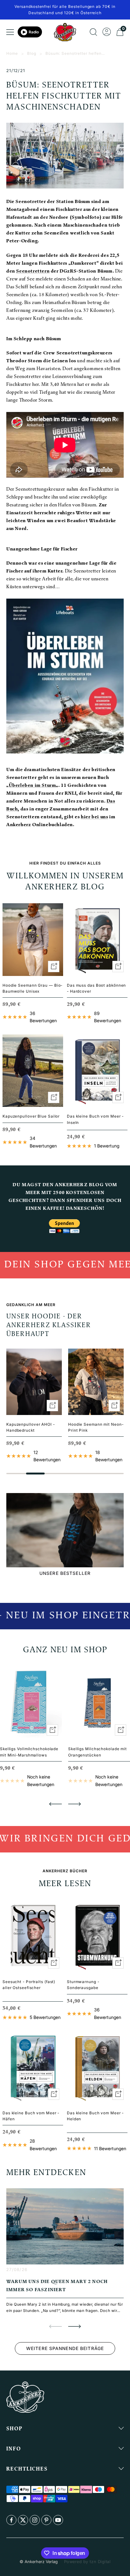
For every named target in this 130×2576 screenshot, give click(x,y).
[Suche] (93, 32)
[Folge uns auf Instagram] (35, 2520)
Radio (34, 32)
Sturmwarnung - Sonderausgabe (83, 1985)
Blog (32, 53)
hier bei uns (94, 817)
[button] (56, 1804)
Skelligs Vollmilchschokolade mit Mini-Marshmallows (29, 1752)
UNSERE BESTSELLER (65, 1573)
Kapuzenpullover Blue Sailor (31, 1116)
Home (12, 53)
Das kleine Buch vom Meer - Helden (95, 2116)
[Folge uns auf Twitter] (23, 2520)
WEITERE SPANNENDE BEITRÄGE (65, 2348)
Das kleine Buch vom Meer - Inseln (95, 1119)
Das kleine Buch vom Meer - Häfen (31, 2116)
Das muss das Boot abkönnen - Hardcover (96, 988)
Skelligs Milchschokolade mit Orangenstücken (98, 1752)
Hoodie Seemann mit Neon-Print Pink (96, 1427)
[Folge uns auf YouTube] (58, 2520)
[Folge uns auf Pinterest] (46, 2520)
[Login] (107, 32)
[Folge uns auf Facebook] (11, 2520)
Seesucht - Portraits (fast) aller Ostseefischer (29, 1985)
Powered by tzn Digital (87, 2562)
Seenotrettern (33, 271)
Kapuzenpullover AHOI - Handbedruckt (31, 1427)
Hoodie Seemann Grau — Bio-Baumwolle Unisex (32, 988)
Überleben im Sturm (32, 786)
